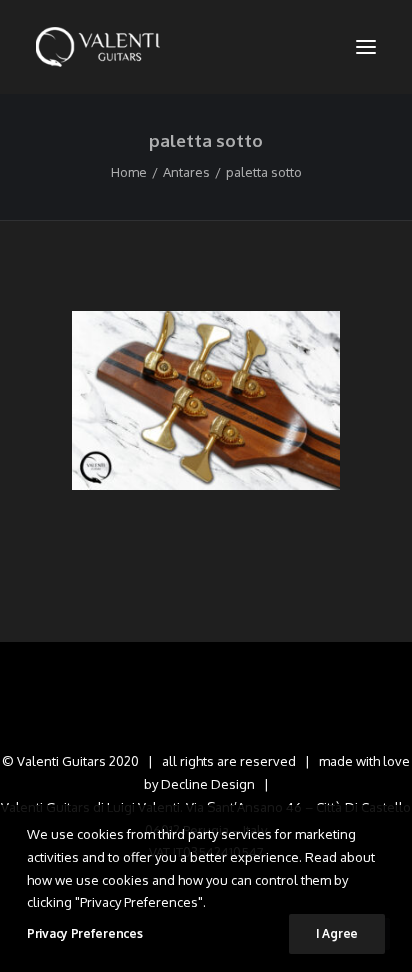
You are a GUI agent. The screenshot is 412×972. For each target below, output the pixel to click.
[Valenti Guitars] (98, 47)
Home (129, 172)
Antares (186, 172)
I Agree (337, 933)
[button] (366, 47)
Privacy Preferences (84, 933)
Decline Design (208, 784)
